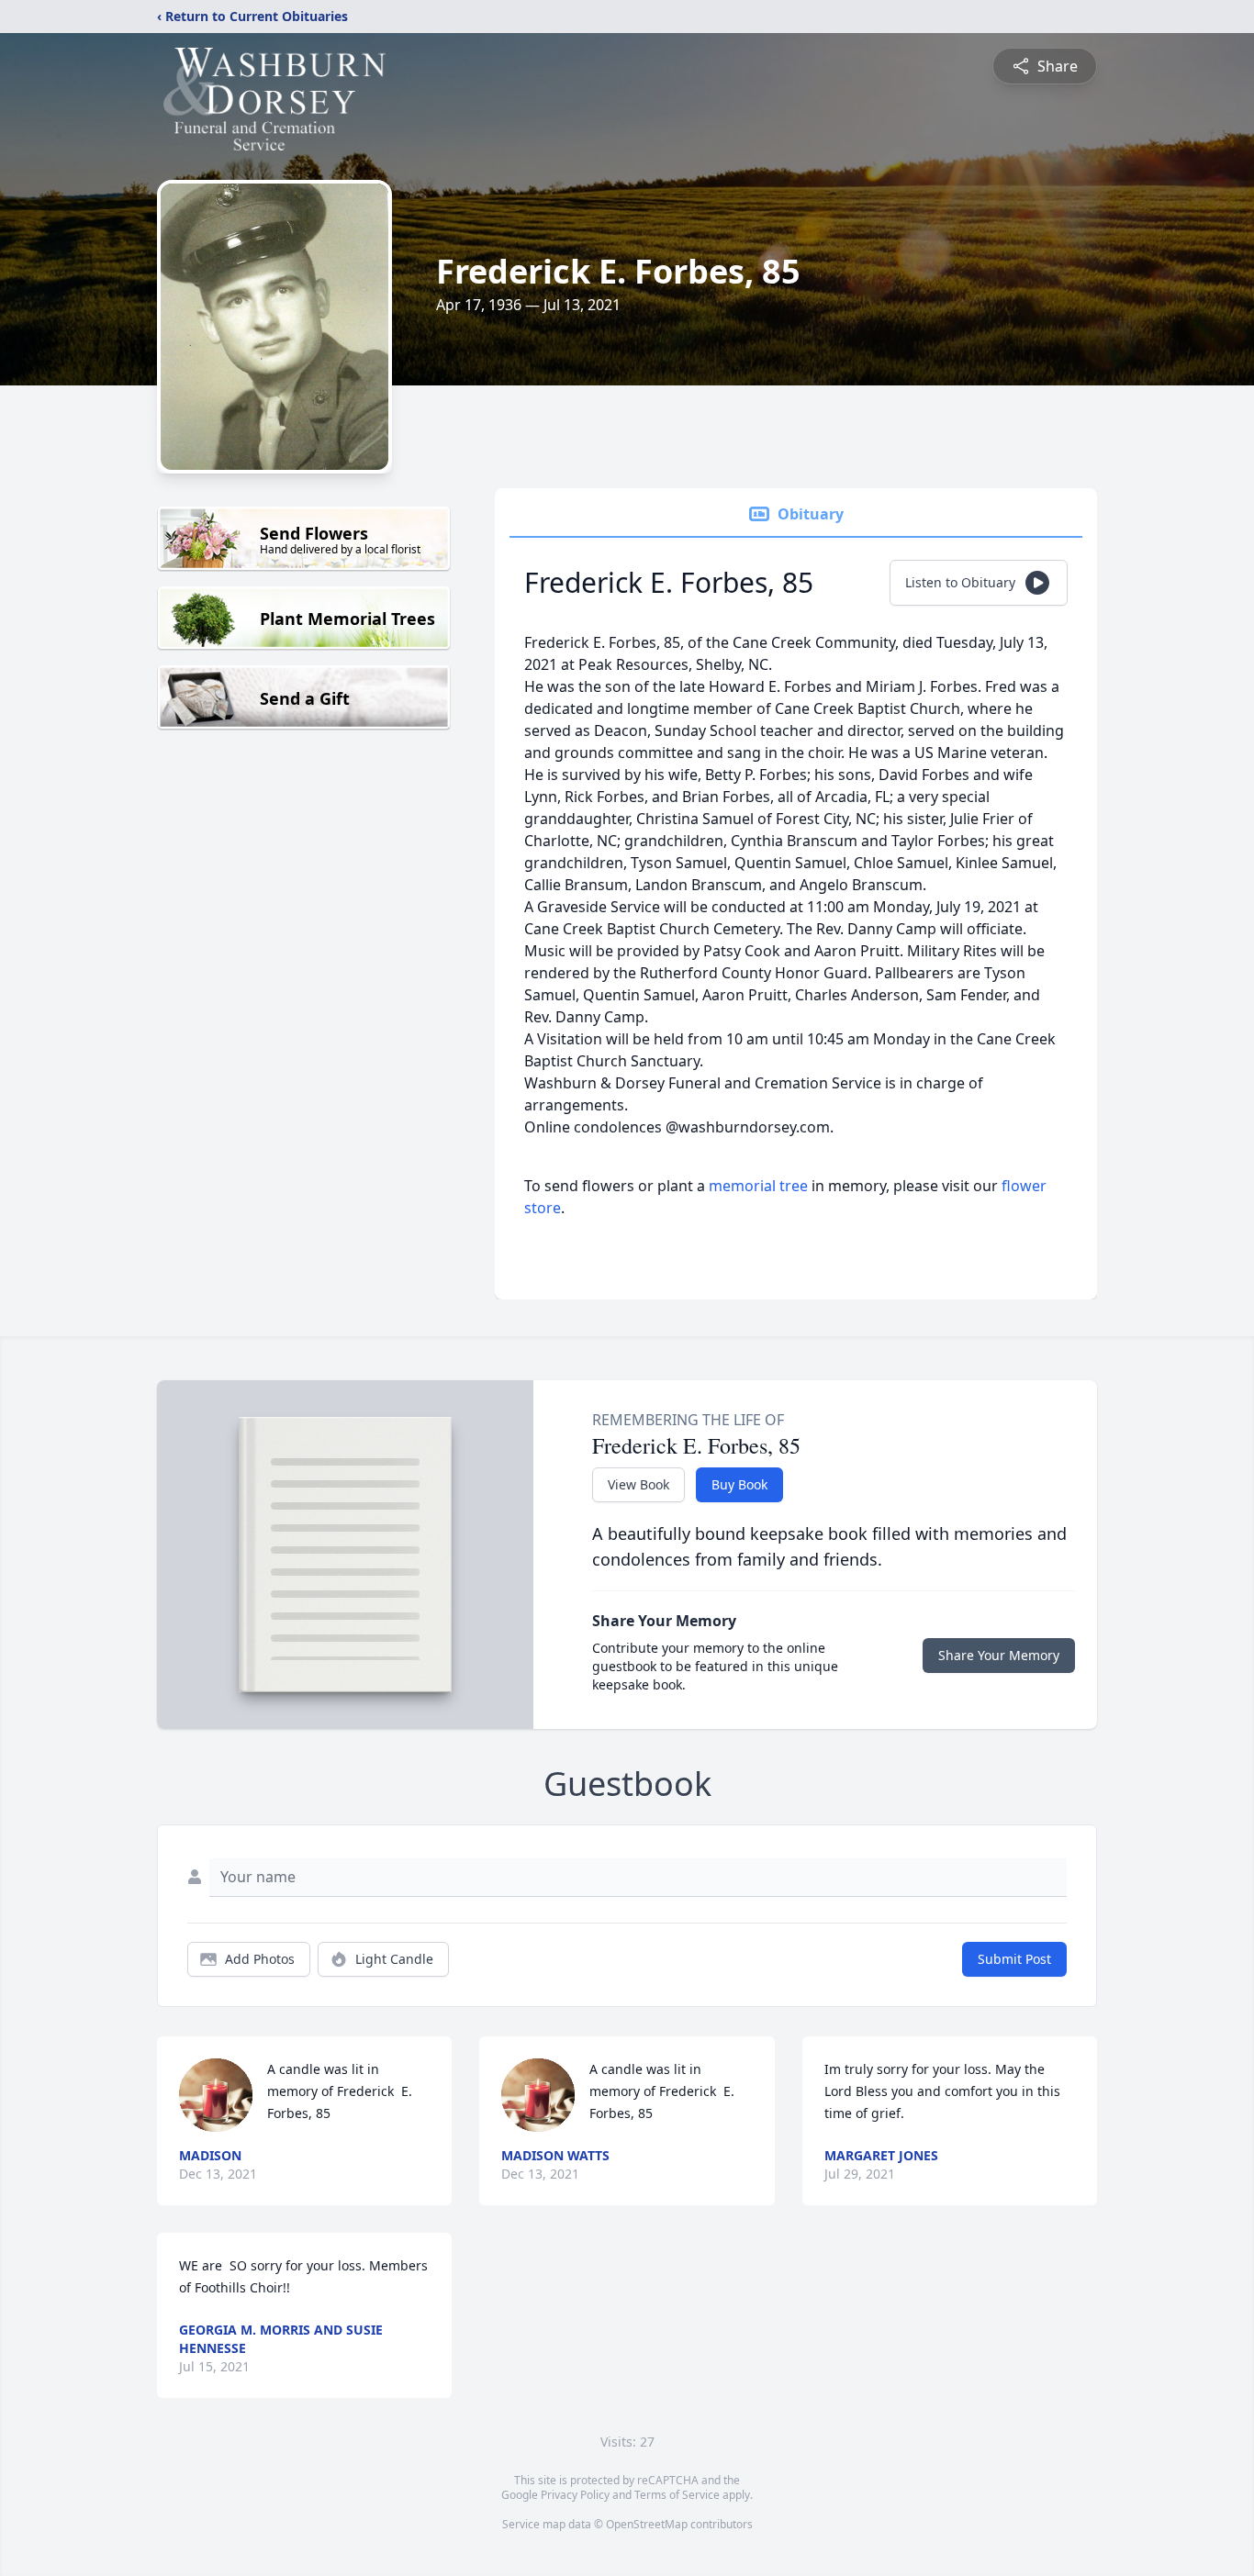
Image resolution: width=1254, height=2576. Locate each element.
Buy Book (739, 1484)
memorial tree (758, 1186)
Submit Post (1014, 1959)
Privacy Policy (575, 2495)
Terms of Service (677, 2495)
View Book (638, 1484)
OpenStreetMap (647, 2524)
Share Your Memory (999, 1655)
